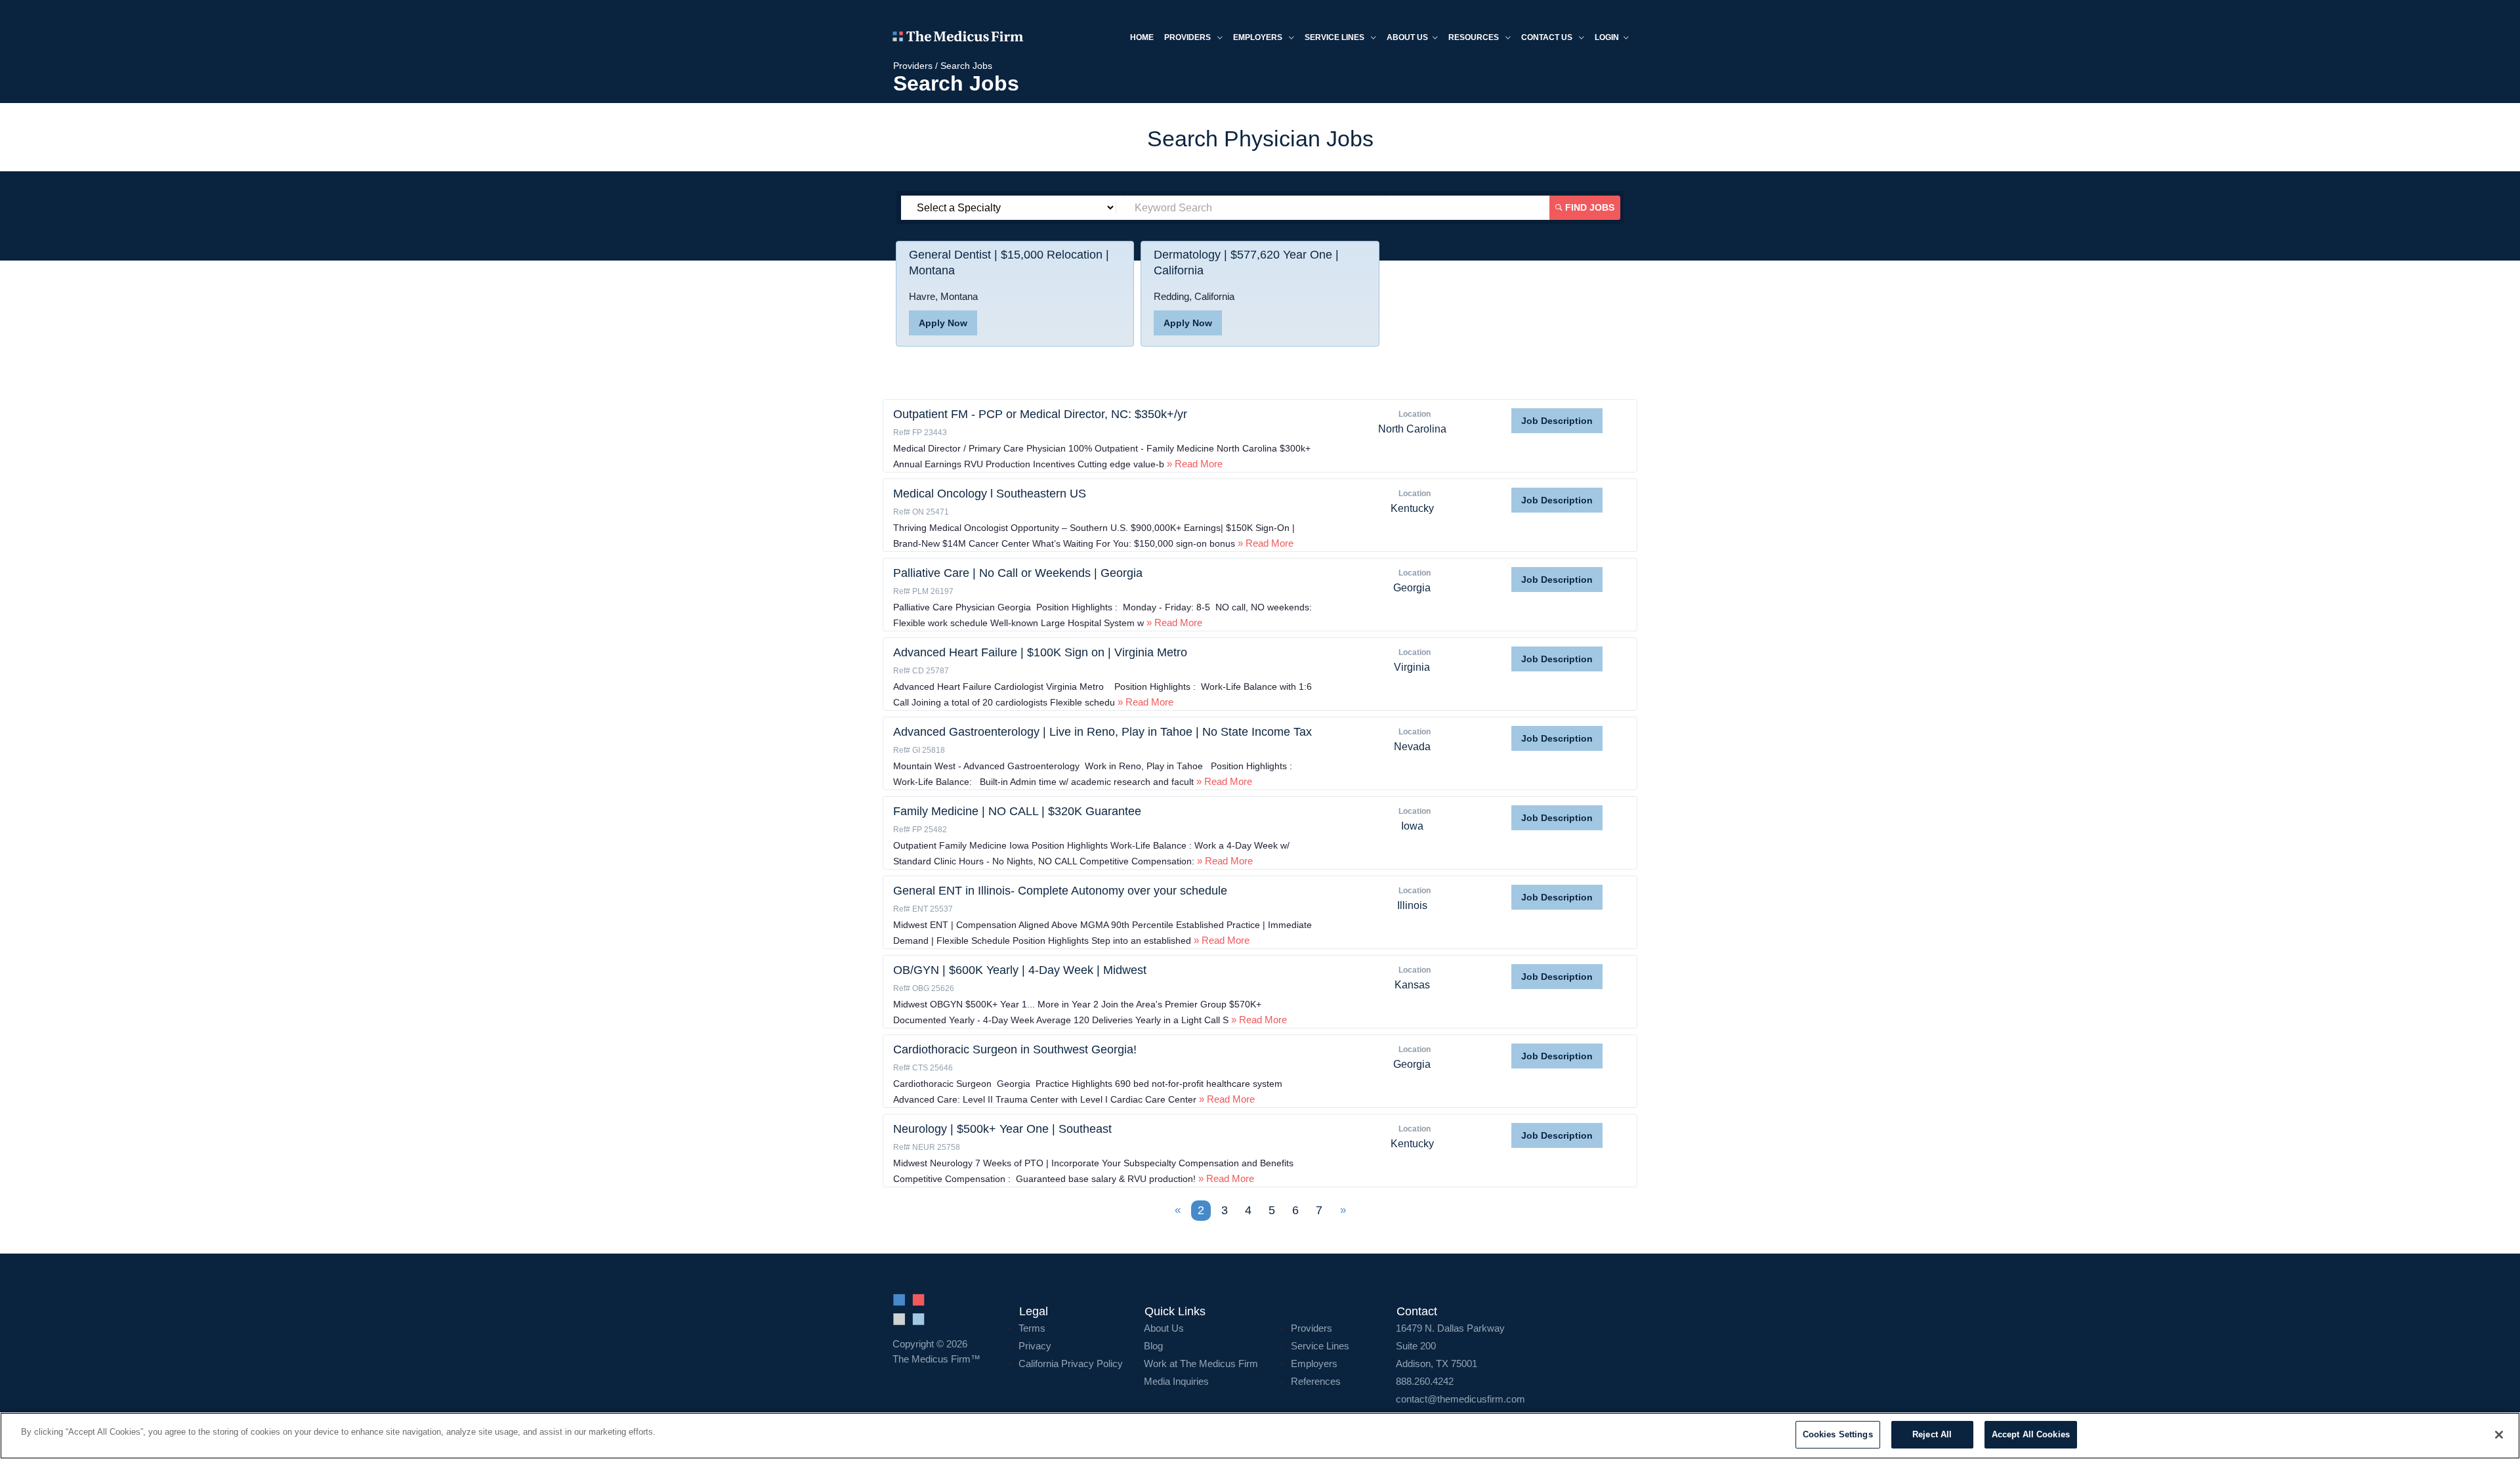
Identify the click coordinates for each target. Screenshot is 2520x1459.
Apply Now (943, 323)
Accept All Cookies (2031, 1434)
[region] (1260, 1436)
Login (1607, 37)
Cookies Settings (1838, 1434)
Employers (1259, 37)
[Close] (2499, 1435)
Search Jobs (966, 66)
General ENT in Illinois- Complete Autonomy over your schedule (1060, 891)
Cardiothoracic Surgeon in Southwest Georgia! (1015, 1049)
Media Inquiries (1176, 1381)
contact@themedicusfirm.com (1460, 1399)
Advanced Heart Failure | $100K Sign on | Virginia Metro (1040, 652)
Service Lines (1335, 37)
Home (1142, 37)
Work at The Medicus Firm (1201, 1364)
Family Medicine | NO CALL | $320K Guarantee (1017, 811)
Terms (1032, 1328)
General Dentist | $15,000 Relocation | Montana (1009, 263)
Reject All (1932, 1434)
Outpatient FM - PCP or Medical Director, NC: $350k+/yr (1040, 414)
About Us (1164, 1328)
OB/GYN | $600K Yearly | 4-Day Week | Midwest (1020, 970)
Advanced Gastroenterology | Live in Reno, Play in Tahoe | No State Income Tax (1102, 732)
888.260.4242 (1425, 1381)
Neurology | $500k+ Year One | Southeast (1002, 1129)
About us (1407, 37)
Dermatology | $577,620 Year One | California (1246, 263)
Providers (1188, 37)
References (1316, 1381)
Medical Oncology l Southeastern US (990, 494)
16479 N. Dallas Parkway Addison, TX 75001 (1450, 1346)
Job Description (1557, 421)
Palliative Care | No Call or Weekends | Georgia (1018, 573)
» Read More (1193, 464)
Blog (1153, 1346)
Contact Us (1548, 37)
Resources (1475, 37)
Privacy (1035, 1346)
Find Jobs (1588, 207)
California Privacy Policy (1071, 1364)
